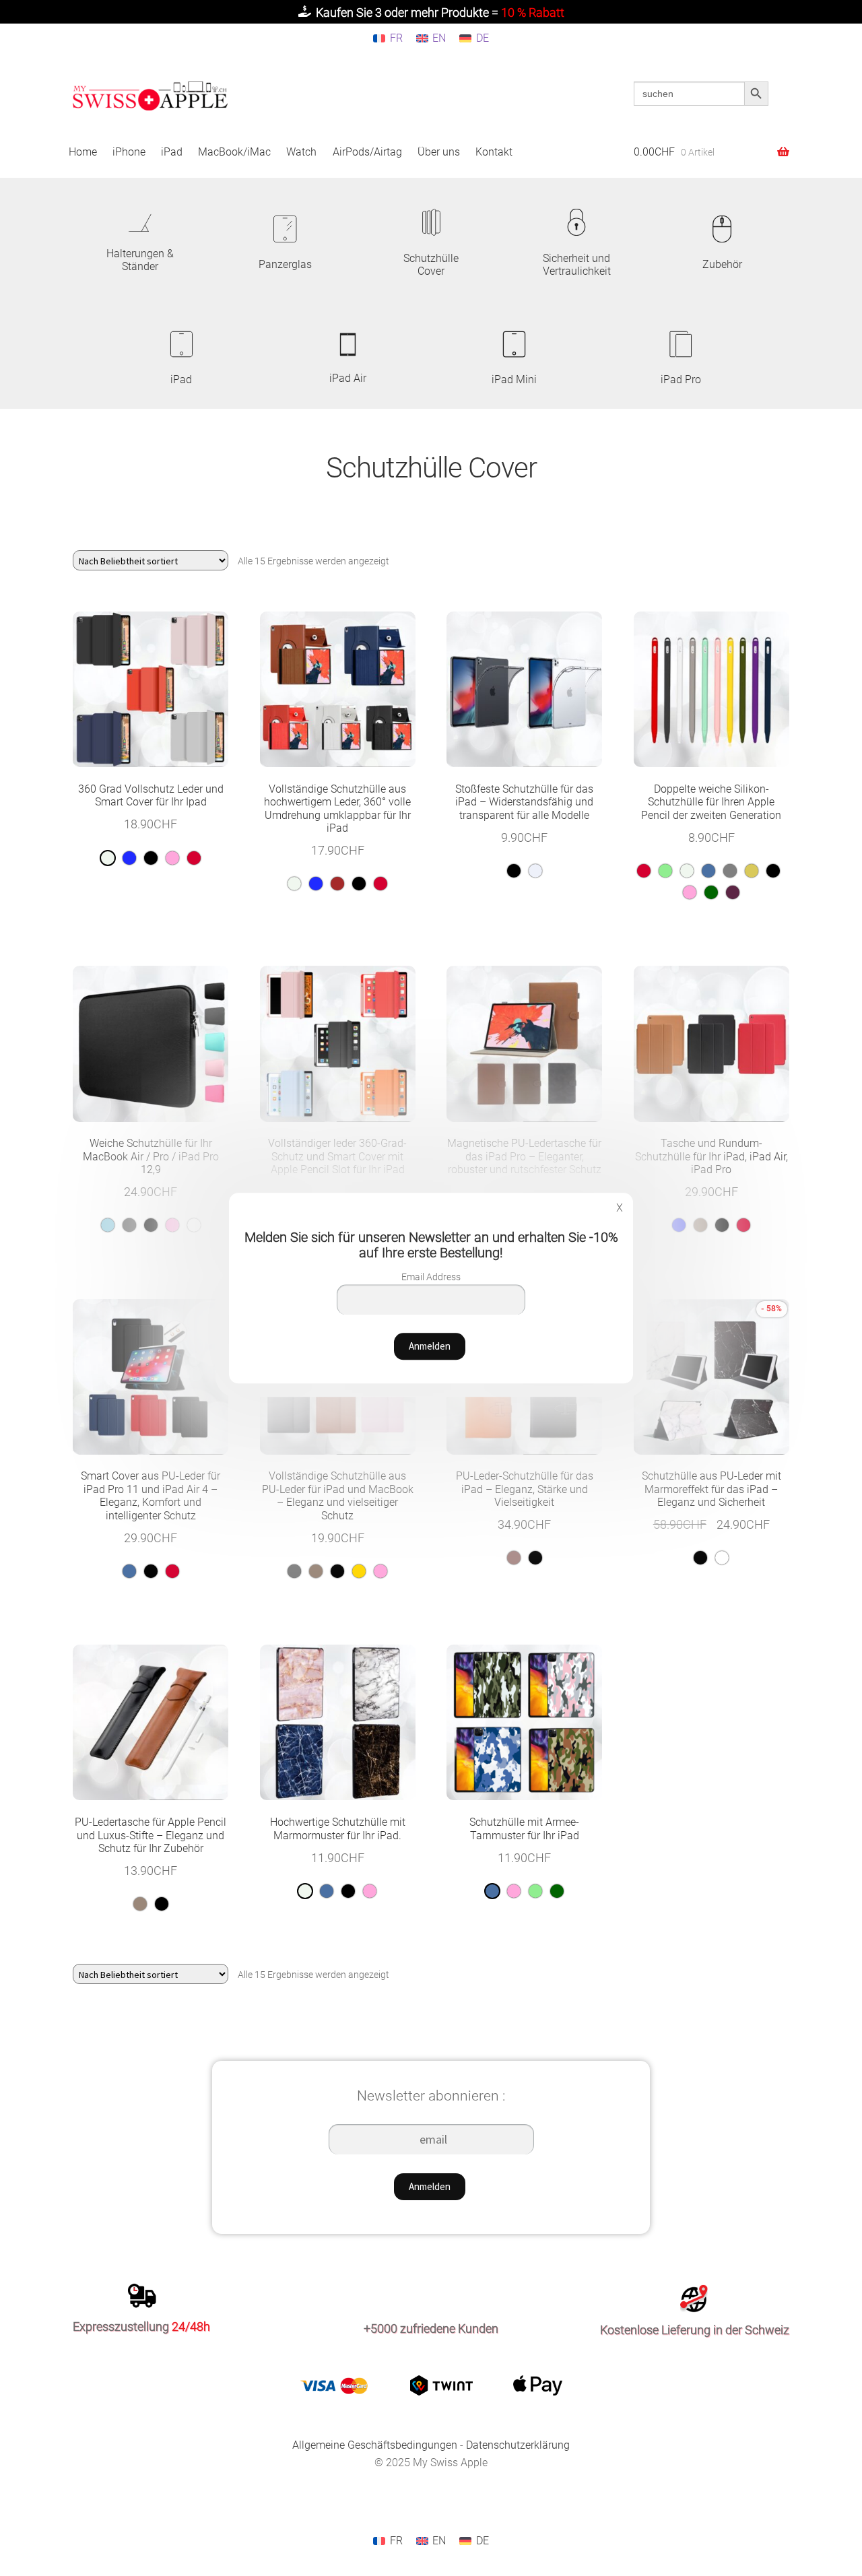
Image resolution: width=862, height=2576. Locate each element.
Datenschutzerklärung (518, 2445)
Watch (301, 152)
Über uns (439, 152)
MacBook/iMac (234, 152)
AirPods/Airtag (367, 152)
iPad (172, 152)
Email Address (431, 1277)
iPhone (129, 152)
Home (83, 152)
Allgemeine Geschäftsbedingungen (375, 2445)
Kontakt (494, 152)
